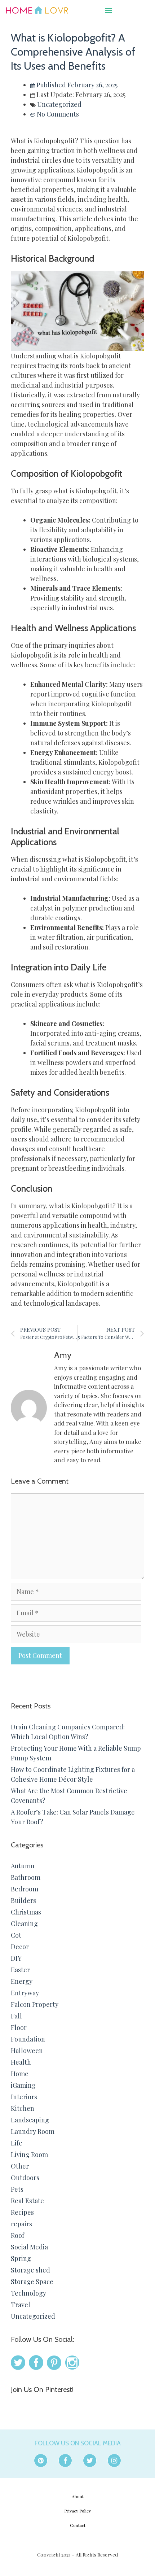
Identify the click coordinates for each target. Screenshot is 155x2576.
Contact (78, 2525)
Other (20, 2166)
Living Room (29, 2154)
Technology (28, 2293)
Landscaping (30, 2120)
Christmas (26, 1912)
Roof (17, 2235)
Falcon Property (35, 2004)
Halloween (27, 2051)
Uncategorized (59, 104)
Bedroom (25, 1889)
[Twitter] (90, 2461)
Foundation (28, 2039)
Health (21, 2062)
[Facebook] (65, 2461)
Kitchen (23, 2108)
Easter (20, 1970)
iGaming (23, 2085)
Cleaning (24, 1924)
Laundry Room (33, 2131)
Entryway (25, 1993)
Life (17, 2143)
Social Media (29, 2247)
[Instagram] (114, 2461)
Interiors (24, 2097)
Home (20, 2074)
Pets (17, 2189)
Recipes (22, 2212)
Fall (16, 2016)
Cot (16, 1935)
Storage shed (30, 2270)
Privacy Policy (77, 2511)
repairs (21, 2224)
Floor (19, 2027)
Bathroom (26, 1877)
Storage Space (32, 2282)
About (78, 2496)
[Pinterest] (41, 2461)
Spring (21, 2258)
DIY (16, 1958)
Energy (22, 1981)
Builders (23, 1900)
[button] (109, 10)
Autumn (23, 1866)
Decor (20, 1947)
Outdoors (25, 2178)
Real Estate (27, 2201)
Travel (21, 2305)
